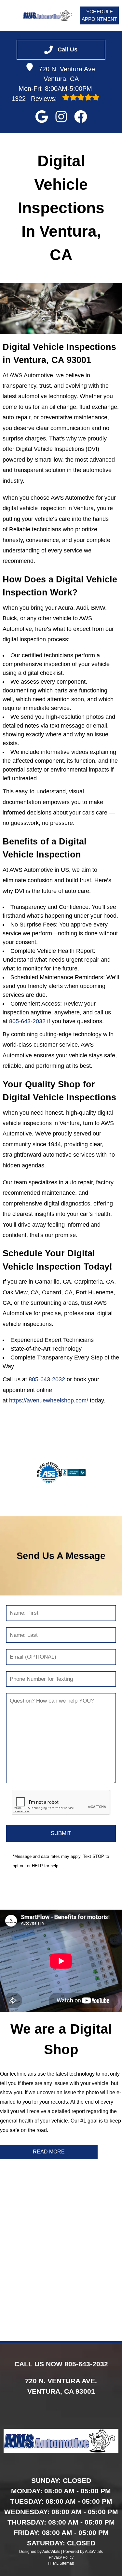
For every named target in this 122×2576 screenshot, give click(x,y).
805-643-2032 (27, 1021)
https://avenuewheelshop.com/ (49, 1400)
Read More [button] (49, 2152)
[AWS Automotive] (48, 15)
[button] (42, 117)
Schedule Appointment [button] (99, 15)
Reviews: (35, 99)
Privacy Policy (61, 2557)
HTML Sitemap (61, 2563)
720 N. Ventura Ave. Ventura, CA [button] (68, 74)
